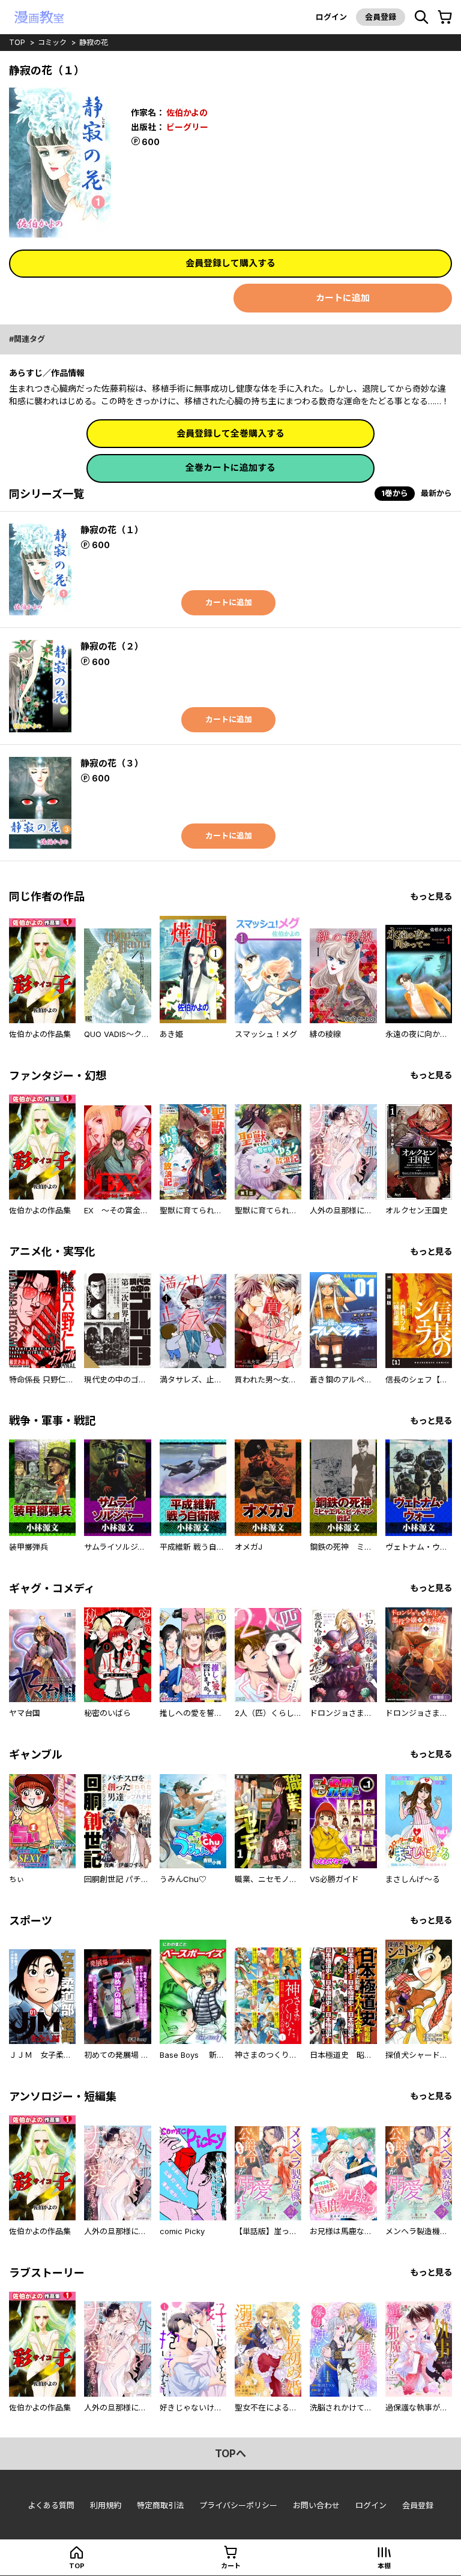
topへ (230, 2454)
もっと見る (431, 896)
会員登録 (381, 17)
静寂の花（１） (112, 530)
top (17, 42)
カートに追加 (343, 298)
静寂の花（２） (112, 646)
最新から (436, 493)
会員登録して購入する (230, 263)
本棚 (384, 2566)
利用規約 (106, 2505)
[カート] (445, 17)
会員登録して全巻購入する (230, 433)
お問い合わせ (316, 2505)
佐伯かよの (187, 112)
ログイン (331, 17)
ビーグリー (187, 127)
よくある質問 (51, 2505)
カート (231, 2566)
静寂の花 (94, 42)
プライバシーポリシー (238, 2505)
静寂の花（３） (112, 763)
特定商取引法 (160, 2505)
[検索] (421, 17)
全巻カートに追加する (230, 468)
